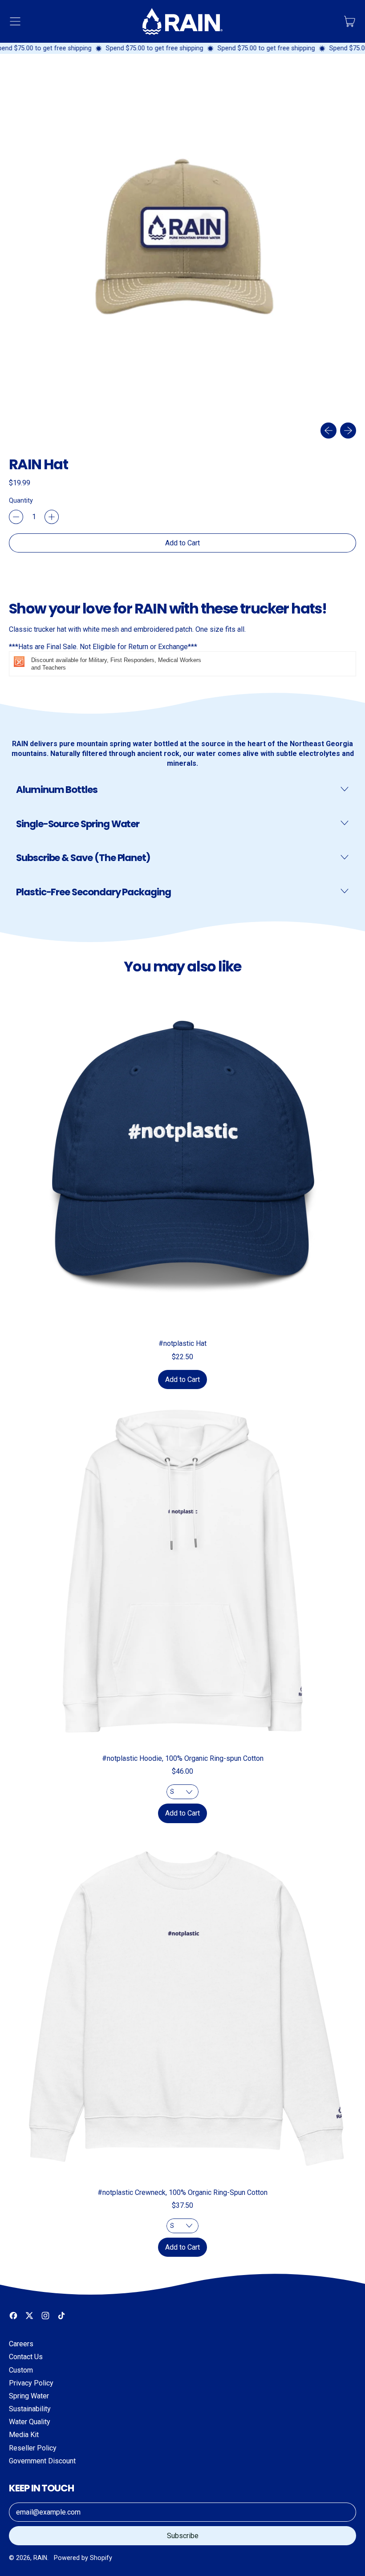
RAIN (40, 2558)
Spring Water (29, 2396)
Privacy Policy (31, 2383)
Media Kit (24, 2435)
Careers (21, 2344)
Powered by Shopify (83, 2558)
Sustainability (30, 2409)
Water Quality (30, 2422)
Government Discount (42, 2461)
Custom (21, 2370)
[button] (182, 242)
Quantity (21, 500)
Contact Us (26, 2357)
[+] (52, 517)
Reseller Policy (33, 2448)
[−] (16, 517)
